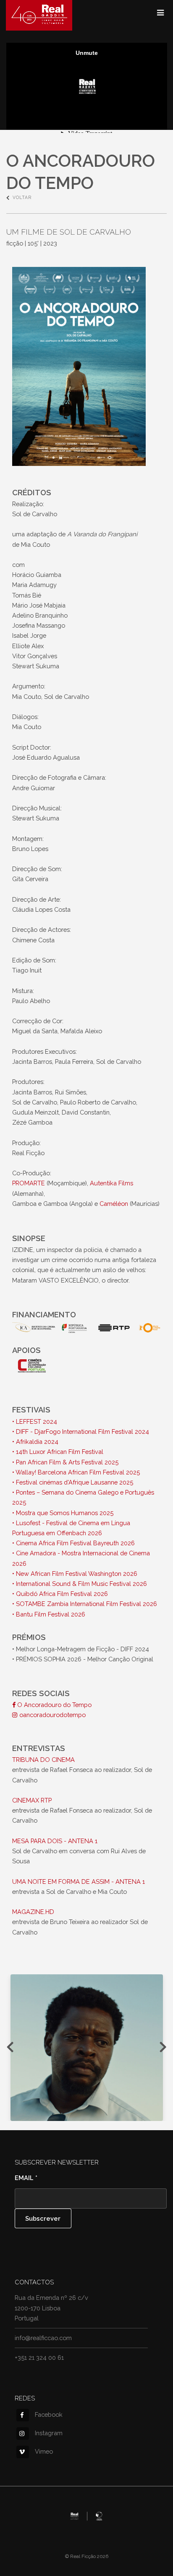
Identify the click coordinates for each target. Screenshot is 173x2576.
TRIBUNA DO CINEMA (43, 1760)
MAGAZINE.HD (33, 1912)
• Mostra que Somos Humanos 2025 (63, 1513)
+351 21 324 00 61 (39, 2357)
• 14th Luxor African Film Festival (58, 1452)
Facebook (49, 2414)
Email (26, 2178)
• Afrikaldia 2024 (35, 1442)
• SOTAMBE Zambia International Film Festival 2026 (85, 1604)
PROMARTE (29, 1183)
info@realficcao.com (43, 2338)
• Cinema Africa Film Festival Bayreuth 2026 (73, 1543)
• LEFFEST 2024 (35, 1421)
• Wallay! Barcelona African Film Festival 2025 (76, 1472)
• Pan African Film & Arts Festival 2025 (65, 1462)
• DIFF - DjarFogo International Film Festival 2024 (81, 1432)
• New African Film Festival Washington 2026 (75, 1574)
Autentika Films (111, 1183)
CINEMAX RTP (32, 1800)
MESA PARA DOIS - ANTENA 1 (55, 1841)
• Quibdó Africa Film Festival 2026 (60, 1594)
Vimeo (44, 2451)
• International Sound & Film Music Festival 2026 (80, 1584)
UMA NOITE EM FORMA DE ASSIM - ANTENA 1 (79, 1882)
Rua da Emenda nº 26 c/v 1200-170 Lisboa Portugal (51, 2308)
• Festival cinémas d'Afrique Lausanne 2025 (73, 1482)
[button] (86, 2048)
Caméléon (114, 1204)
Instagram (49, 2433)
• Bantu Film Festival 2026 (49, 1614)
